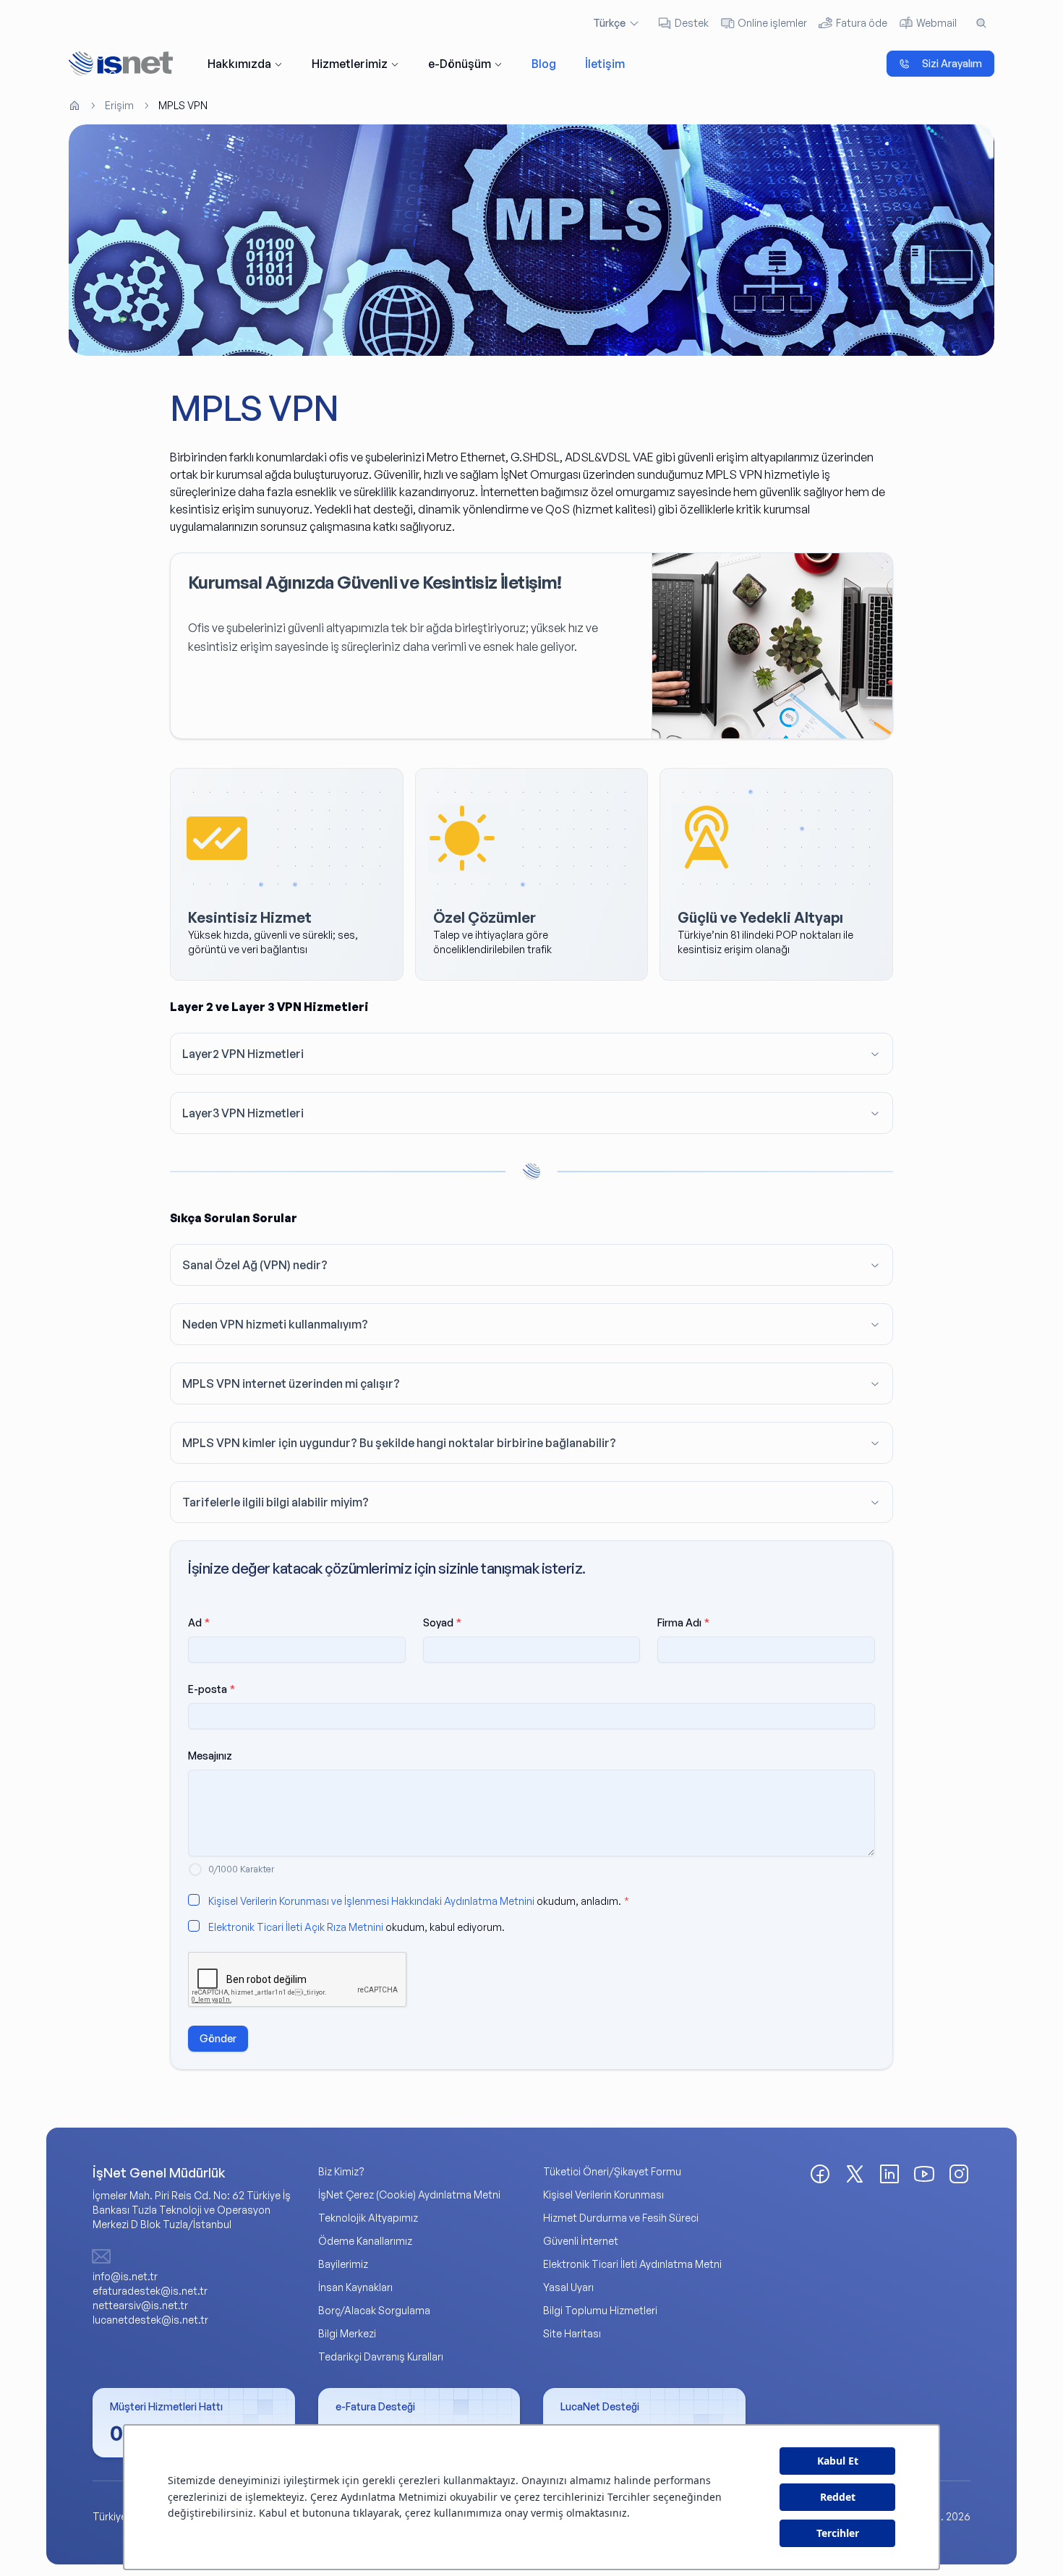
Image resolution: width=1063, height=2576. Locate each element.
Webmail (936, 23)
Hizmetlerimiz (350, 64)
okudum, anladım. (419, 1901)
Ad (199, 1622)
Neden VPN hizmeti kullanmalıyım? (275, 1324)
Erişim (119, 105)
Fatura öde (862, 23)
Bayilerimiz (343, 2264)
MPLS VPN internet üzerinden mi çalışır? (291, 1383)
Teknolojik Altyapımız (368, 2218)
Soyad (442, 1622)
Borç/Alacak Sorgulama (374, 2310)
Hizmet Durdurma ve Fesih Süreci (621, 2218)
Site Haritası (572, 2333)
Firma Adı (683, 1622)
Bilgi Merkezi (347, 2333)
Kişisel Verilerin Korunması (603, 2195)
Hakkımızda (239, 64)
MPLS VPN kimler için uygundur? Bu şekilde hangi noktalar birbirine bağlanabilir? (399, 1443)
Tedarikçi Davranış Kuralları (381, 2357)
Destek (692, 23)
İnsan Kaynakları (355, 2287)
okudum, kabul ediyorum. (357, 1927)
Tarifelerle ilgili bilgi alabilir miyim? (276, 1502)
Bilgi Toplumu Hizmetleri (600, 2310)
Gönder (218, 2038)
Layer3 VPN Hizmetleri (243, 1113)
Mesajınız (210, 1756)
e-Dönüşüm (460, 64)
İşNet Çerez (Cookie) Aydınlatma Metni (409, 2195)
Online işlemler (772, 23)
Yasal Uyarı (568, 2287)
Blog (544, 64)
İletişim (605, 64)
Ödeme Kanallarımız (365, 2241)
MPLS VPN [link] (183, 105)
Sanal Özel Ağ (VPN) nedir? (255, 1265)
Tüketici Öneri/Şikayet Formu (612, 2171)
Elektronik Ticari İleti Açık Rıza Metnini (296, 1927)
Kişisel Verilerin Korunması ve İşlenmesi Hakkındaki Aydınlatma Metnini (371, 1901)
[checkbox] (194, 1900)
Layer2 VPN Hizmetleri (243, 1054)
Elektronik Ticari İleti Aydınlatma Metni (632, 2264)
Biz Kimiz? (341, 2171)
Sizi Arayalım (952, 63)
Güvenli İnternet (581, 2241)
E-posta (212, 1689)
